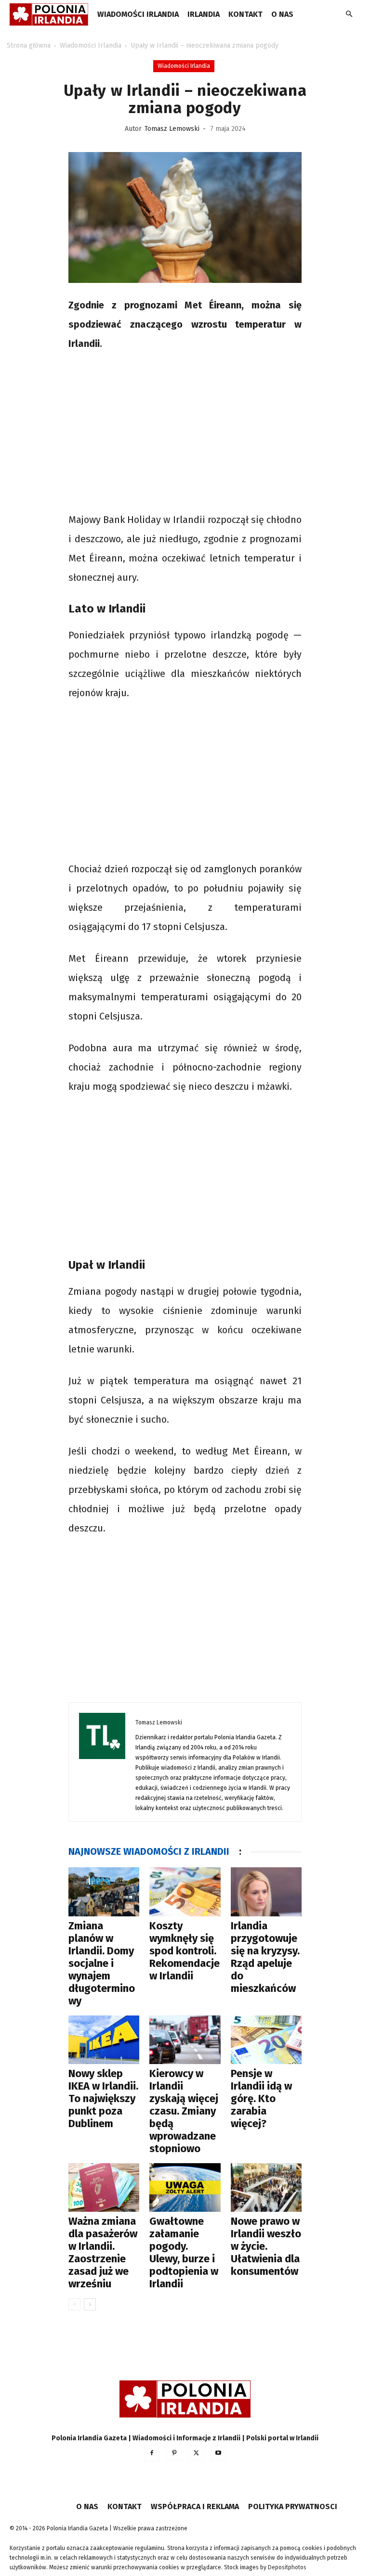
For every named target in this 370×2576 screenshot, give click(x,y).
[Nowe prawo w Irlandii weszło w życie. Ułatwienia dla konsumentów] (266, 2187)
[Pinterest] (174, 2453)
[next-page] (90, 2304)
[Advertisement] (185, 433)
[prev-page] (74, 2304)
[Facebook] (152, 2453)
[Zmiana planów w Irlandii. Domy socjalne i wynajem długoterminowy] (104, 1892)
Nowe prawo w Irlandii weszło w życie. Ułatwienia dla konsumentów (266, 2246)
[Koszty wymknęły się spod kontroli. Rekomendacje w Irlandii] (185, 1892)
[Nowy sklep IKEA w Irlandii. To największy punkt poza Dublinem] (104, 2040)
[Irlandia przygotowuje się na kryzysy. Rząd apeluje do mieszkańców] (266, 1892)
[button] (349, 15)
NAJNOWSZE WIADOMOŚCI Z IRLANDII (149, 1851)
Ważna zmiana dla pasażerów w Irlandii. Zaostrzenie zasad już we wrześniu (103, 2252)
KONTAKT (245, 14)
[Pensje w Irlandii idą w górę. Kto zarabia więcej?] (266, 2040)
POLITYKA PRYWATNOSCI (293, 2506)
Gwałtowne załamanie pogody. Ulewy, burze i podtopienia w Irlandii (184, 2252)
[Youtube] (218, 2453)
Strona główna (29, 45)
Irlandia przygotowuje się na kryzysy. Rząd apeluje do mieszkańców (265, 1957)
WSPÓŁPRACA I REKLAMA (195, 2506)
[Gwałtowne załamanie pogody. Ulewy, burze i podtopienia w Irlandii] (185, 2187)
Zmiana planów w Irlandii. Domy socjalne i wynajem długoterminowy (102, 1963)
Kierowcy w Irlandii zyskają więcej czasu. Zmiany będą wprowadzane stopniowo (184, 2111)
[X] (196, 2453)
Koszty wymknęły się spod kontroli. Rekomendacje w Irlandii (185, 1951)
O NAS (282, 14)
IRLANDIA (204, 14)
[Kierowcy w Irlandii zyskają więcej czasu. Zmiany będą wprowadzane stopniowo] (185, 2040)
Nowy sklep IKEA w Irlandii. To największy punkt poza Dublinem (103, 2098)
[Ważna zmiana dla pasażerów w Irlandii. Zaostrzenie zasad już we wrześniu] (104, 2187)
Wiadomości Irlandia (138, 14)
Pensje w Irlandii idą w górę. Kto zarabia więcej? (261, 2098)
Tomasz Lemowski (172, 129)
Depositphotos (287, 2567)
